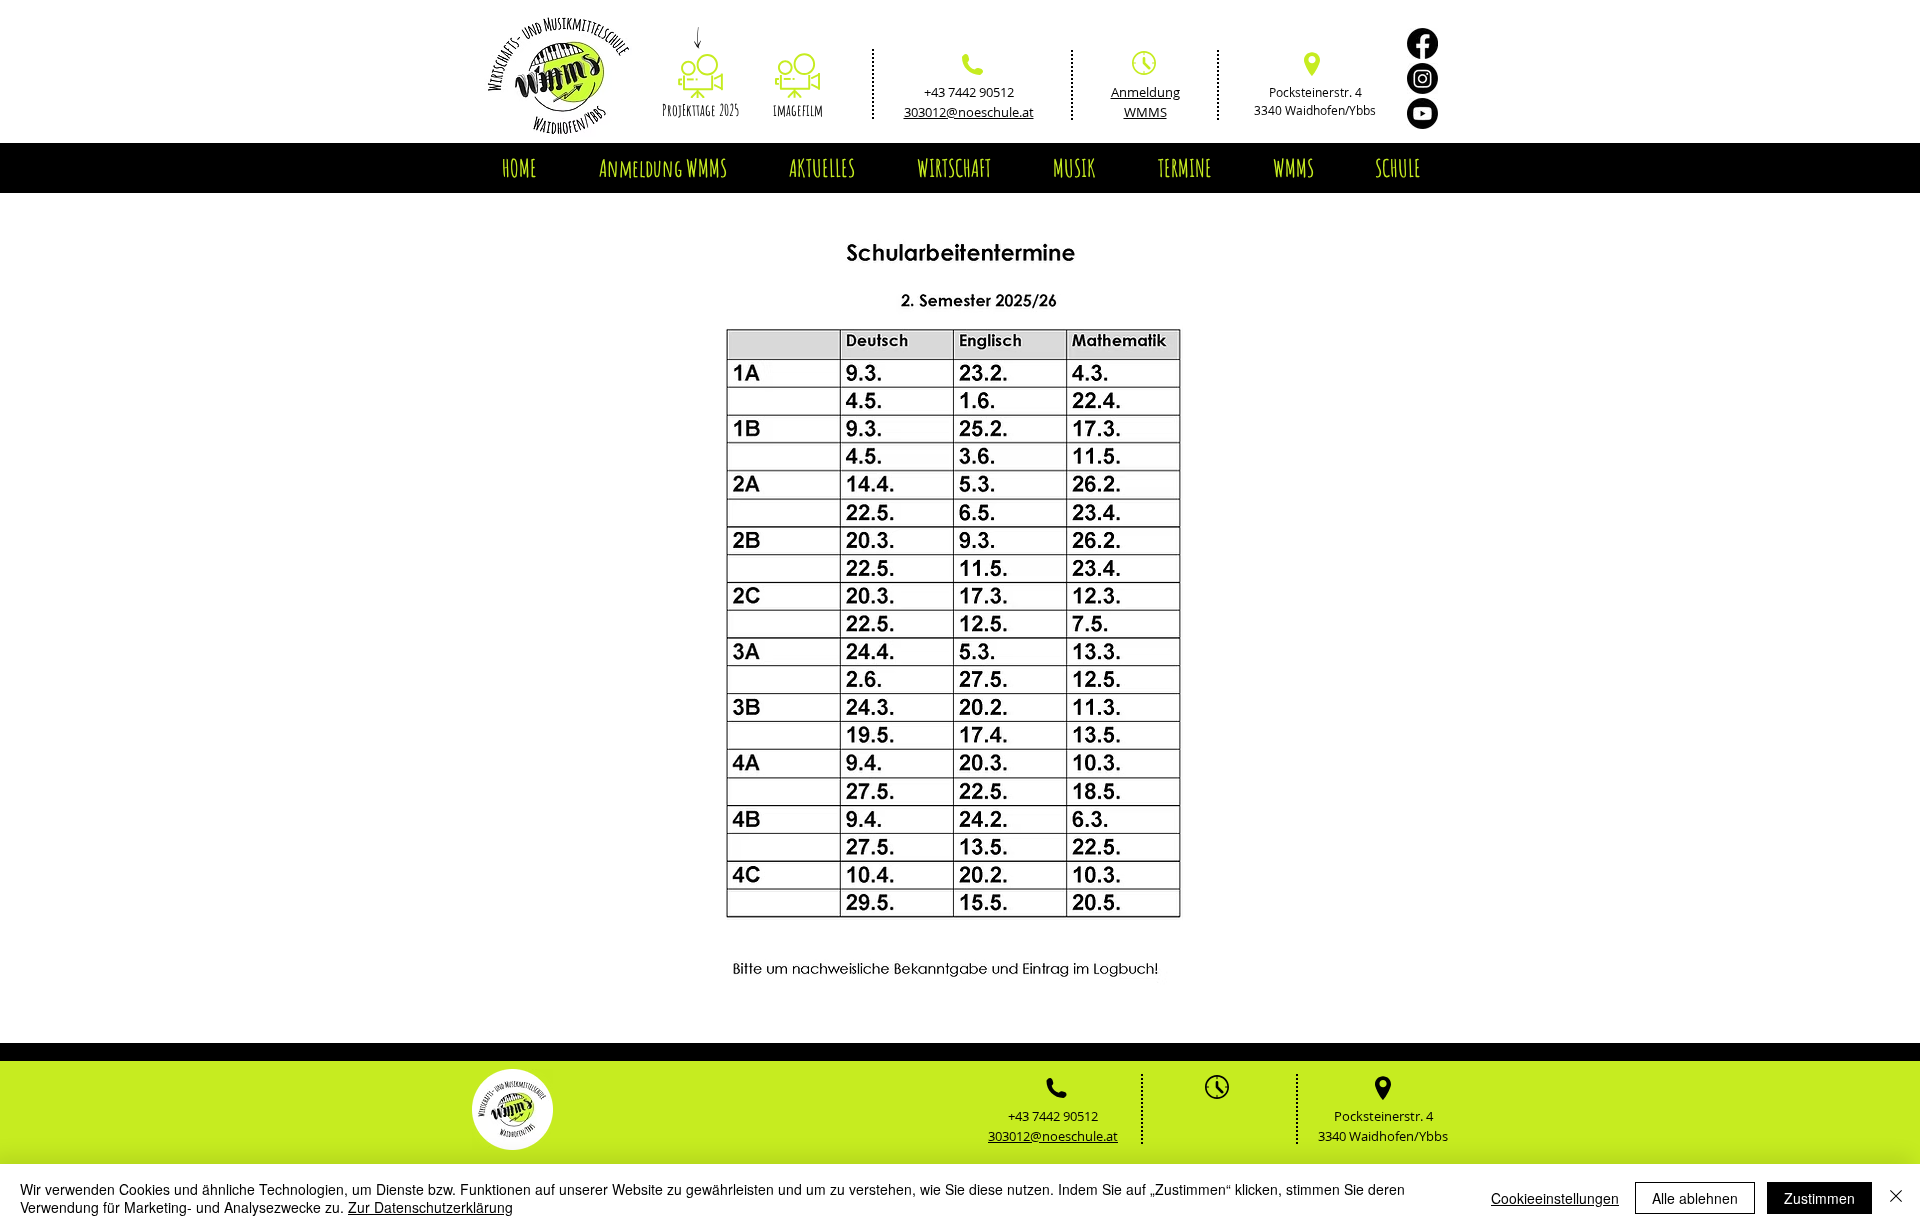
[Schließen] (1896, 1198)
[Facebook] (1422, 43)
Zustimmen (1819, 1198)
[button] (821, 168)
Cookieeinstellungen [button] (1555, 1198)
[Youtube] (1422, 113)
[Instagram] (1422, 78)
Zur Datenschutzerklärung (430, 1207)
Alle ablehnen (1695, 1198)
